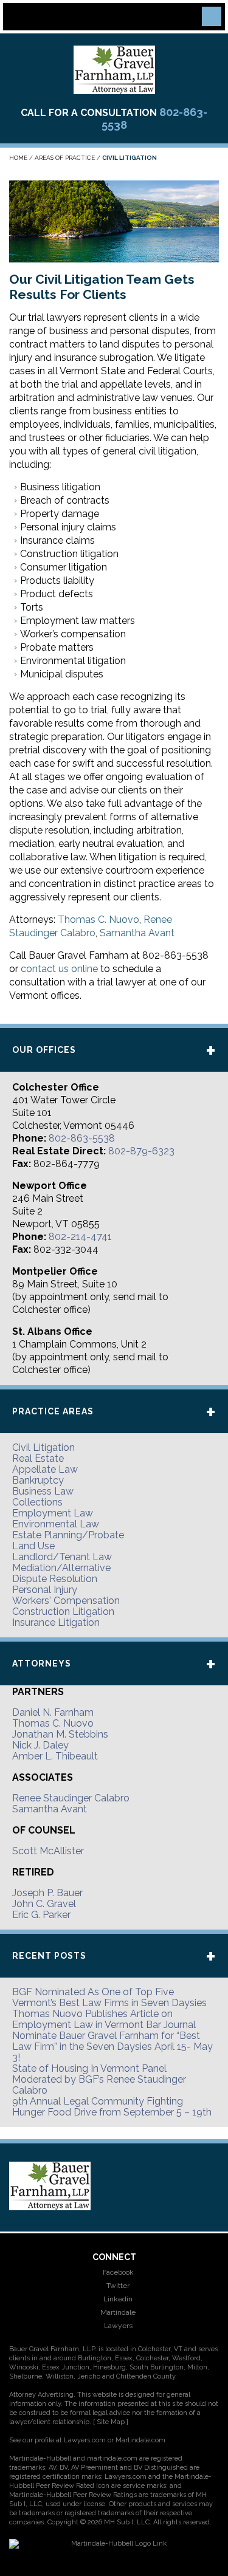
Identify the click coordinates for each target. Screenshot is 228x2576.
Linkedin (117, 2299)
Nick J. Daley (40, 1745)
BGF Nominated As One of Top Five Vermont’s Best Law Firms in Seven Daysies (109, 1997)
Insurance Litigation (56, 1622)
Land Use (33, 1546)
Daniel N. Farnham (53, 1712)
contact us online (59, 969)
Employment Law (53, 1513)
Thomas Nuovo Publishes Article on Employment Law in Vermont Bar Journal (104, 2019)
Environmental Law (56, 1524)
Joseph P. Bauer (47, 1893)
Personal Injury (45, 1590)
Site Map (111, 2422)
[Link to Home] (114, 69)
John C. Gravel (44, 1904)
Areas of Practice (65, 158)
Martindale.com (140, 2440)
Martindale (117, 2312)
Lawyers (117, 2326)
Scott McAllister (48, 1851)
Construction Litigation (63, 1612)
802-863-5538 (82, 1138)
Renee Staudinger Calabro (71, 1798)
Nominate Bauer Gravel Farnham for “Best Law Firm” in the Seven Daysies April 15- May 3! (112, 2047)
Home (18, 158)
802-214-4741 (80, 1237)
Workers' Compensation (66, 1601)
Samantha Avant (137, 933)
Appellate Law (45, 1469)
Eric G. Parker (41, 1915)
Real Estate (38, 1458)
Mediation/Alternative (61, 1568)
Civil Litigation (43, 1447)
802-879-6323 (141, 1151)
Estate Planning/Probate (68, 1535)
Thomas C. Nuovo (98, 920)
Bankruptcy (38, 1480)
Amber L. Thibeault (55, 1756)
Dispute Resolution (55, 1579)
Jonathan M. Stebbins (60, 1734)
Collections (37, 1502)
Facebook (117, 2272)
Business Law (43, 1491)
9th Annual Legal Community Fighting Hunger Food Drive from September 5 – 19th (112, 2107)
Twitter (117, 2286)
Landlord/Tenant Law (62, 1557)
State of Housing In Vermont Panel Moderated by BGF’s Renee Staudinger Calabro (99, 2079)
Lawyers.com (85, 2440)
